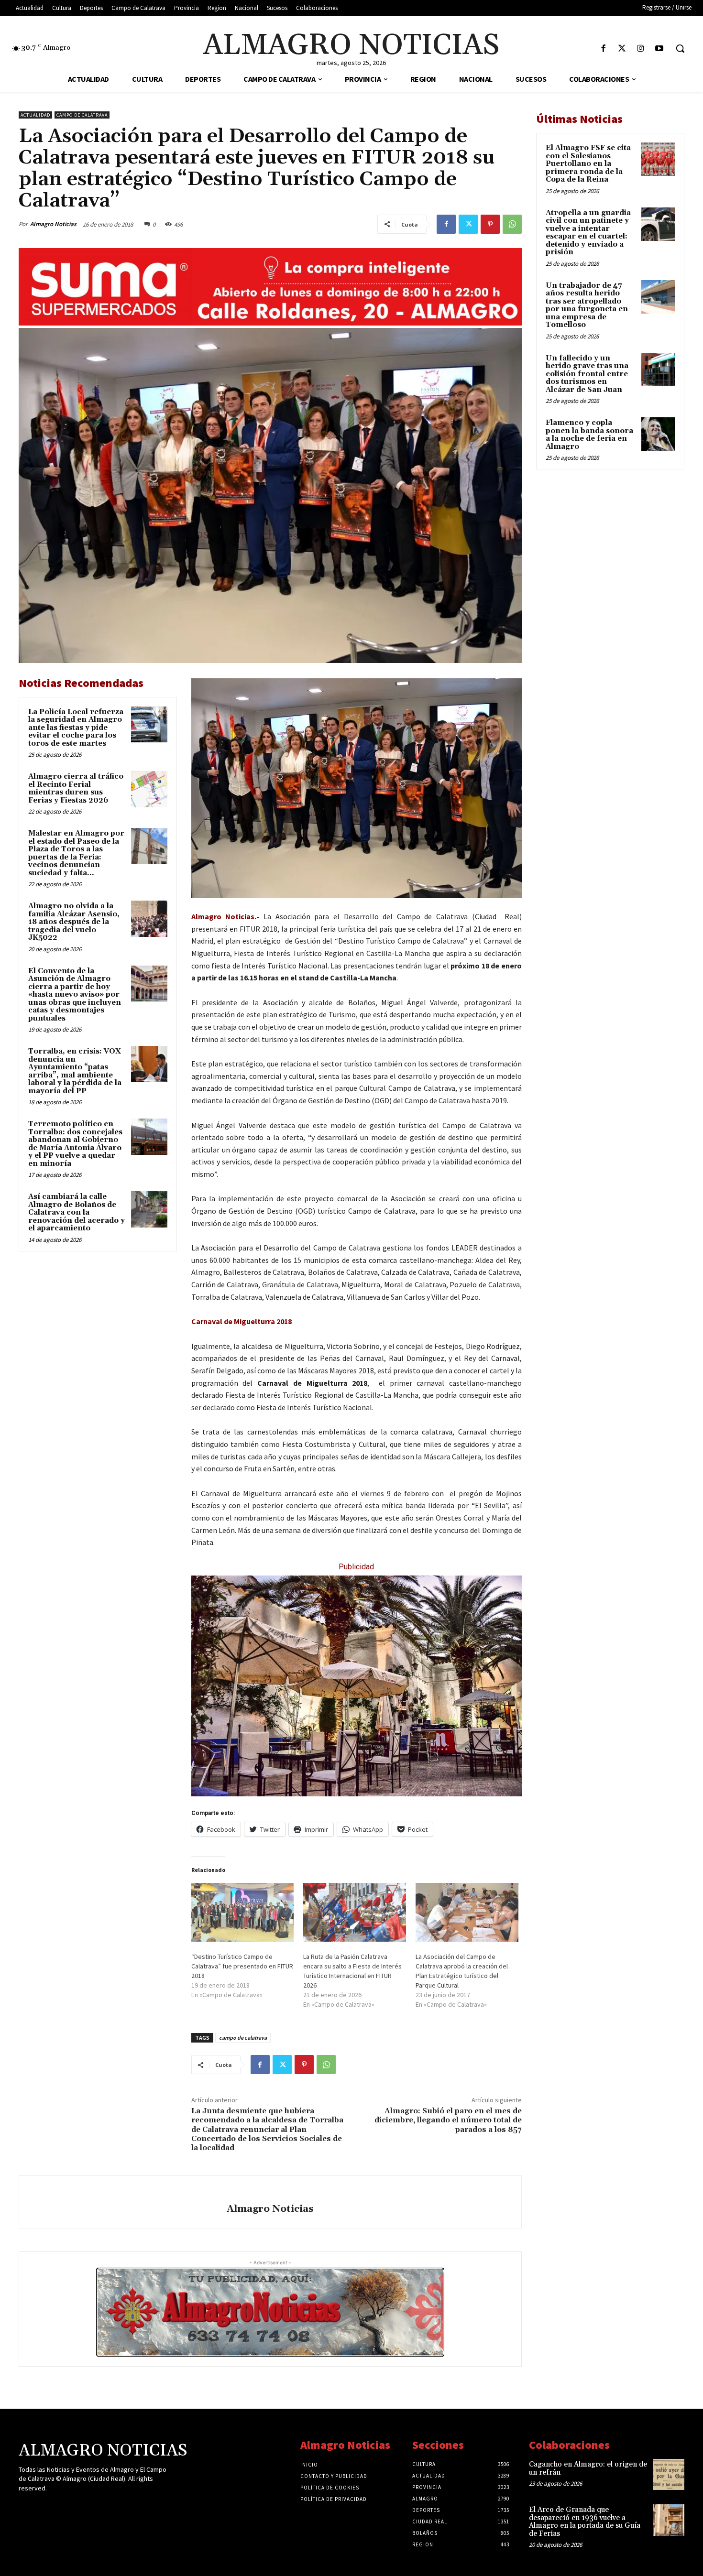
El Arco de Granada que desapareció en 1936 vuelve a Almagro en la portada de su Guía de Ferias (585, 2522)
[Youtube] (659, 49)
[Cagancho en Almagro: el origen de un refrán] (669, 2474)
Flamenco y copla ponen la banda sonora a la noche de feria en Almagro (589, 435)
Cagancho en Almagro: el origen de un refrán (588, 2468)
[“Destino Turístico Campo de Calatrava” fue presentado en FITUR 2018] (243, 1912)
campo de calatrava (243, 2038)
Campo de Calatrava (82, 115)
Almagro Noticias (53, 224)
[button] (680, 48)
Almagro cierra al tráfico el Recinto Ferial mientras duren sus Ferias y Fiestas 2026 (76, 788)
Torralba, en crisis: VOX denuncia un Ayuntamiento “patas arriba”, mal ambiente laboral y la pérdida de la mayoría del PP (75, 1071)
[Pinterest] (490, 224)
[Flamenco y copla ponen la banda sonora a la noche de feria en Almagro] (658, 434)
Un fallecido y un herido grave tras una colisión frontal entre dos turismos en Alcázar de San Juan (587, 374)
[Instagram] (641, 49)
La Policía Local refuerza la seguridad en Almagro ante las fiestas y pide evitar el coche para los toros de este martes (76, 728)
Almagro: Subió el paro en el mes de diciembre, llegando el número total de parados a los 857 (448, 2120)
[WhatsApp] (512, 224)
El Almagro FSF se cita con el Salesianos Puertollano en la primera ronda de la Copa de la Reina (588, 164)
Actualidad (35, 115)
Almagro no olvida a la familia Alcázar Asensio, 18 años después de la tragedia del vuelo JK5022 (74, 922)
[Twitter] (622, 49)
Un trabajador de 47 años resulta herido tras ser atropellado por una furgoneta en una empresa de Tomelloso (587, 305)
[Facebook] (603, 49)
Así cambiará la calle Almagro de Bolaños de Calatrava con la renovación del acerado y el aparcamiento (77, 1212)
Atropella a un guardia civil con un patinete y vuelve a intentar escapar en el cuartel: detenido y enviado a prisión (588, 233)
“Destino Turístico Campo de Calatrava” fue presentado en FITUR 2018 (242, 1966)
